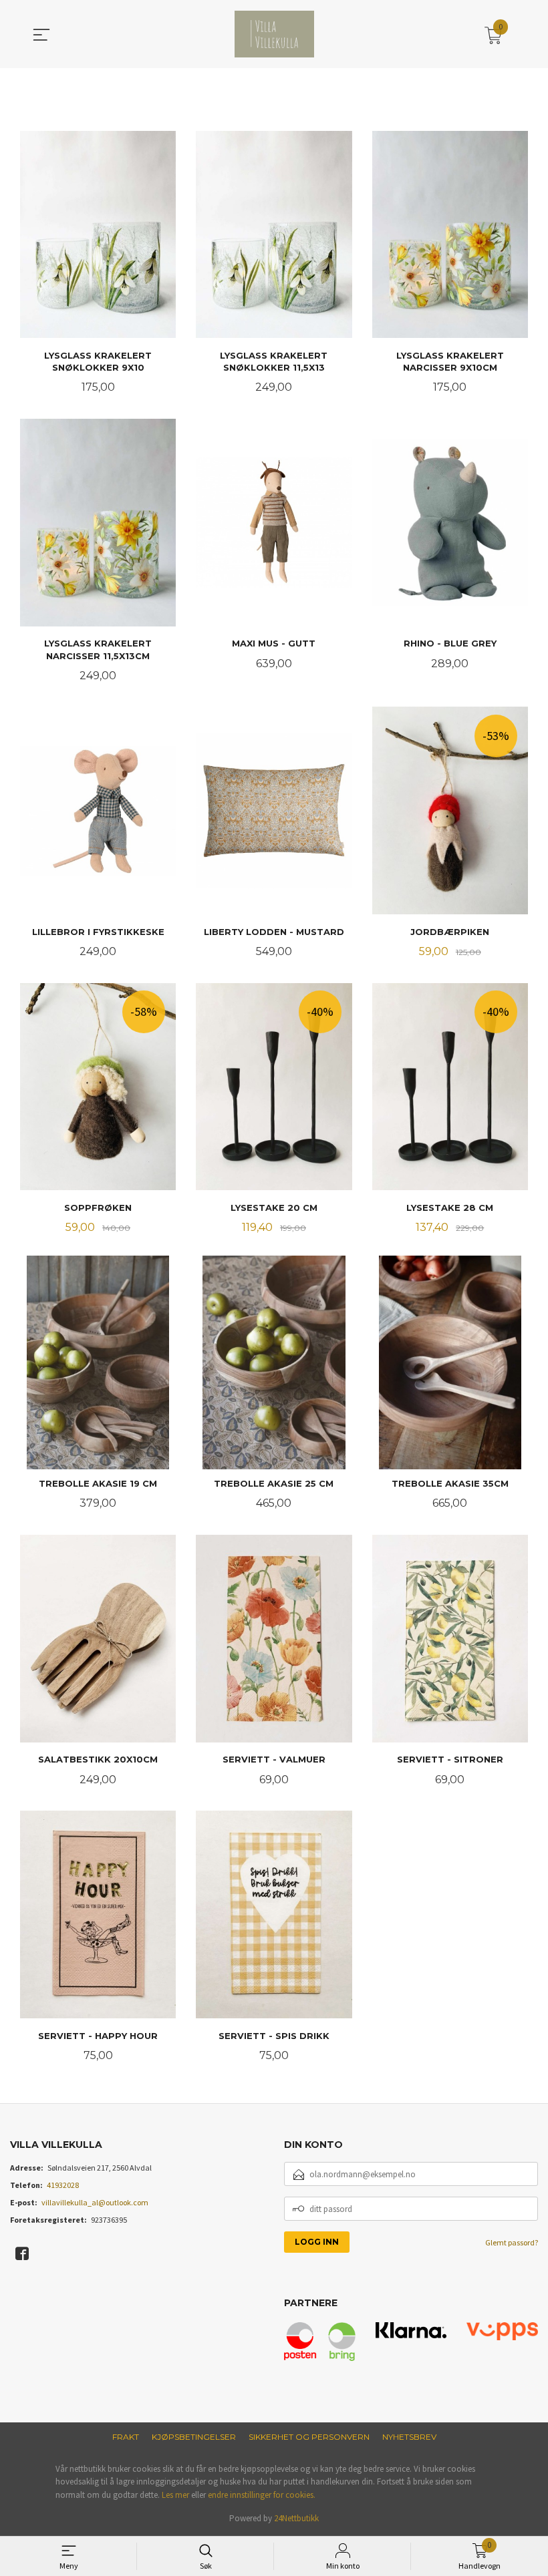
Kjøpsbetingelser (194, 2437)
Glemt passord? (512, 2242)
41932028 (63, 2185)
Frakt (126, 2437)
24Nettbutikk (296, 2518)
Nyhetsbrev (409, 2437)
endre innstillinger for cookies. (262, 2495)
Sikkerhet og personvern (309, 2437)
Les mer (175, 2495)
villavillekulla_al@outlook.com (95, 2202)
